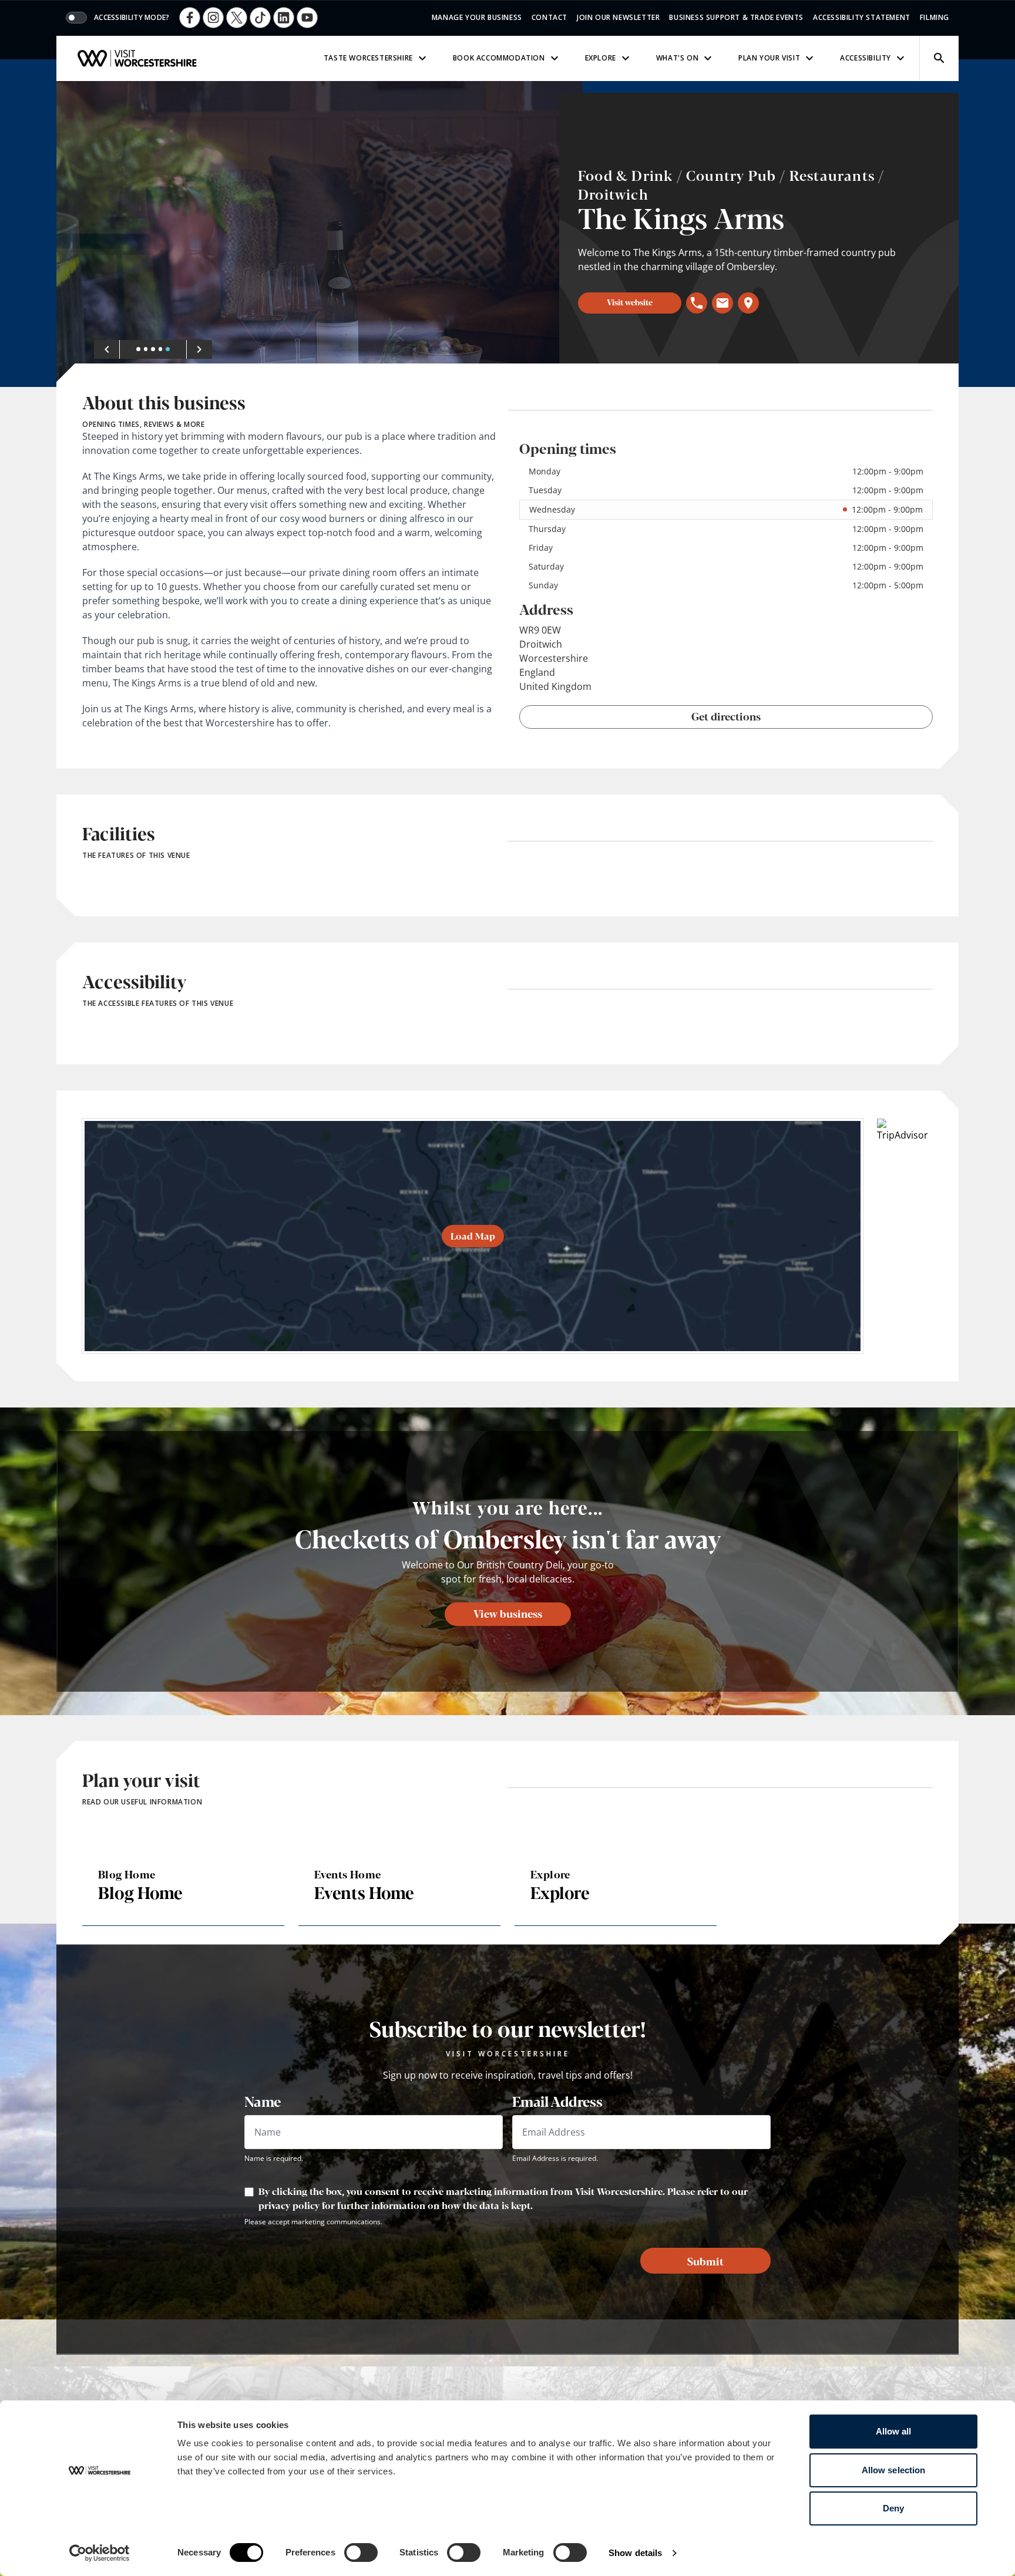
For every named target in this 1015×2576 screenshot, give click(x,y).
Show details (635, 2553)
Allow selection (894, 2470)
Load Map (473, 1236)
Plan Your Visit (769, 58)
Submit (705, 2261)
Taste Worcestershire (368, 58)
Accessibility (866, 58)
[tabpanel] (320, 234)
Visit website (630, 302)
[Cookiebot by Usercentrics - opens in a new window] (100, 2553)
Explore (601, 58)
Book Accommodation (499, 58)
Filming (935, 17)
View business (508, 1613)
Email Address (557, 2101)
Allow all (894, 2431)
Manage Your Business (477, 17)
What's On (677, 58)
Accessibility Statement (862, 17)
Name (263, 2101)
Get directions (726, 716)
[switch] (361, 2553)
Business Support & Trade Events (736, 17)
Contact (549, 17)
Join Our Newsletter (618, 17)
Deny (893, 2508)
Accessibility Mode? (132, 18)
